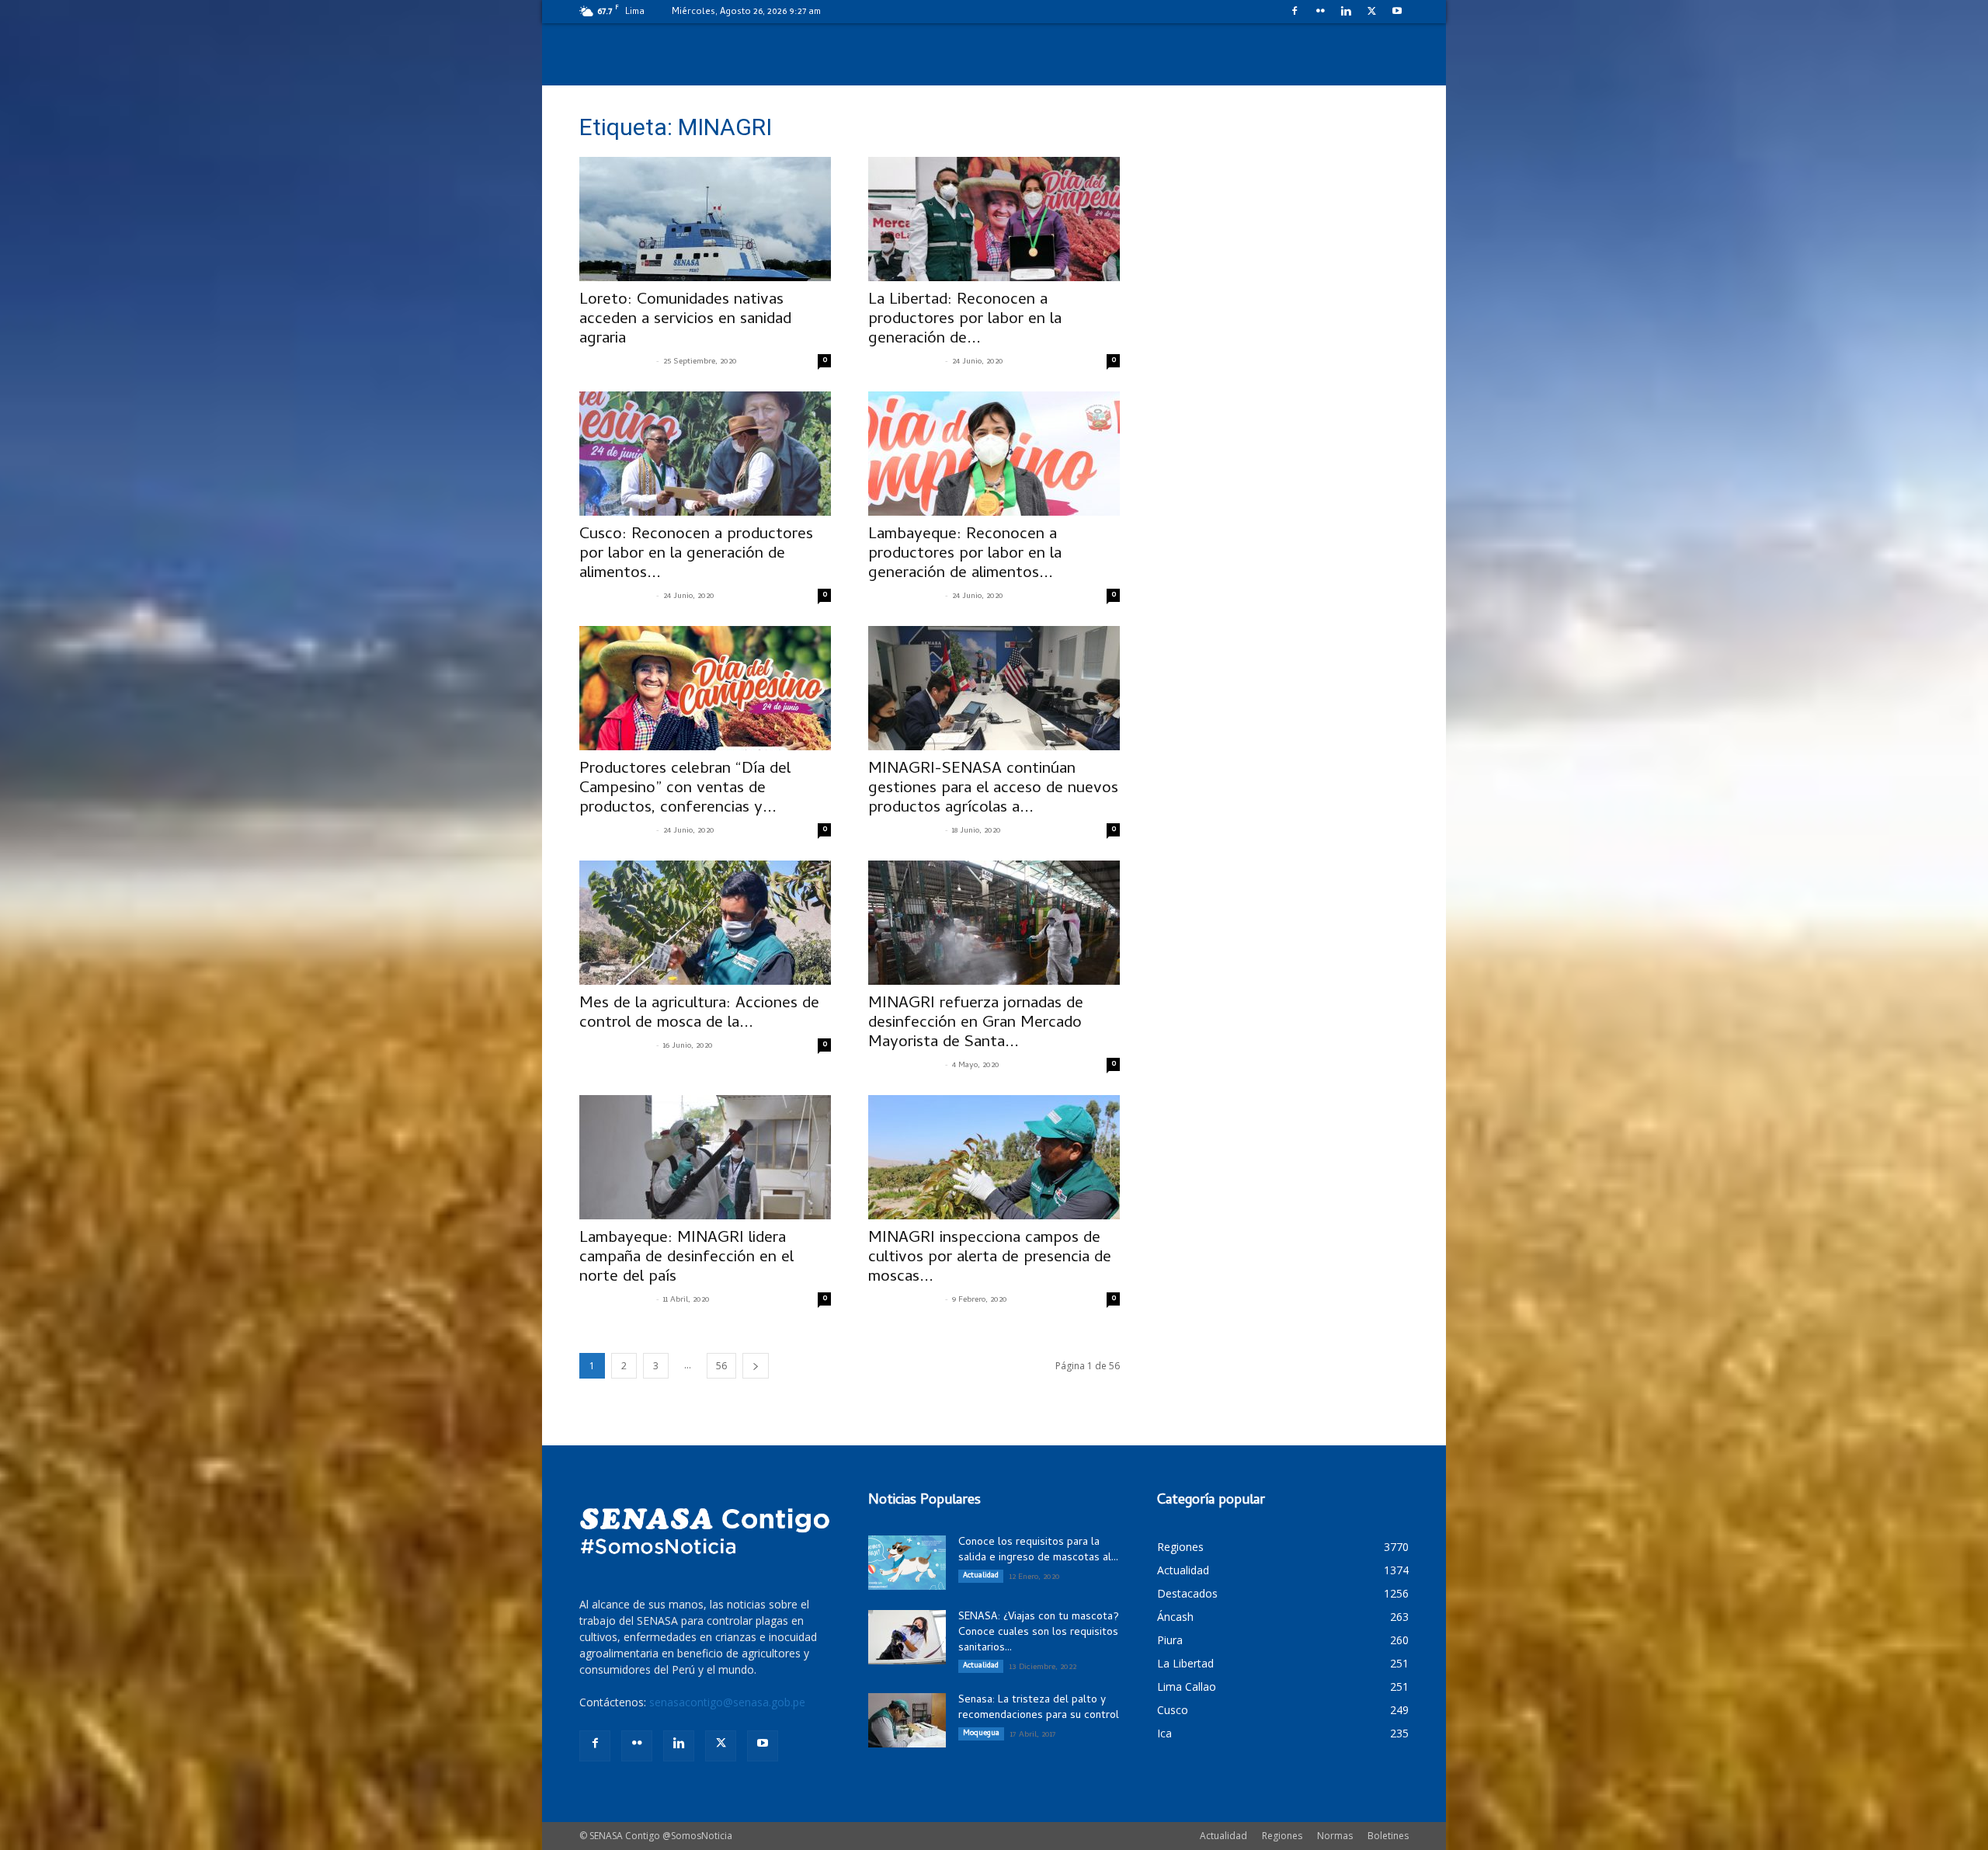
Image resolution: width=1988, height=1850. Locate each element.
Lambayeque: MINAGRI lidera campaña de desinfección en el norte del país (686, 1258)
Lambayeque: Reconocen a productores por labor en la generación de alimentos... (965, 555)
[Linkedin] (1346, 11)
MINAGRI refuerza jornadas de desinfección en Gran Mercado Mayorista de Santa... (976, 1024)
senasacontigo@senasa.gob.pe (727, 1702)
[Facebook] (1295, 11)
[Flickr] (1320, 11)
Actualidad (981, 1576)
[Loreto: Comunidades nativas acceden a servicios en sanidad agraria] (705, 219)
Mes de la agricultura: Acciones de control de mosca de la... (699, 1014)
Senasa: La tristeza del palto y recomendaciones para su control (1039, 1708)
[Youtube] (1397, 11)
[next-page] (756, 1366)
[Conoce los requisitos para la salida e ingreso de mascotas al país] (907, 1563)
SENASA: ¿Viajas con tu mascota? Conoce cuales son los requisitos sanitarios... (1039, 1633)
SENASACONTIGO (616, 362)
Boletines (1388, 1836)
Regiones (1282, 1836)
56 (721, 1366)
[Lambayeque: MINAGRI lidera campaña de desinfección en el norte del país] (705, 1157)
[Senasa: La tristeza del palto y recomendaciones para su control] (907, 1720)
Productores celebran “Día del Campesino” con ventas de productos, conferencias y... (685, 789)
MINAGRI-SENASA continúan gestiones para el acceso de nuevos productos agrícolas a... (993, 789)
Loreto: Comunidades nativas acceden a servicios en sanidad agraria (685, 320)
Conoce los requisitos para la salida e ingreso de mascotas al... (1038, 1551)
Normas (1335, 1836)
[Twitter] (1371, 11)
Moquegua (981, 1734)
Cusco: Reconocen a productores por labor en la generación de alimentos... (696, 555)
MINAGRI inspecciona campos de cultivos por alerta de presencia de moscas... (990, 1258)
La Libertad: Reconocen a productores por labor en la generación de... (965, 320)
